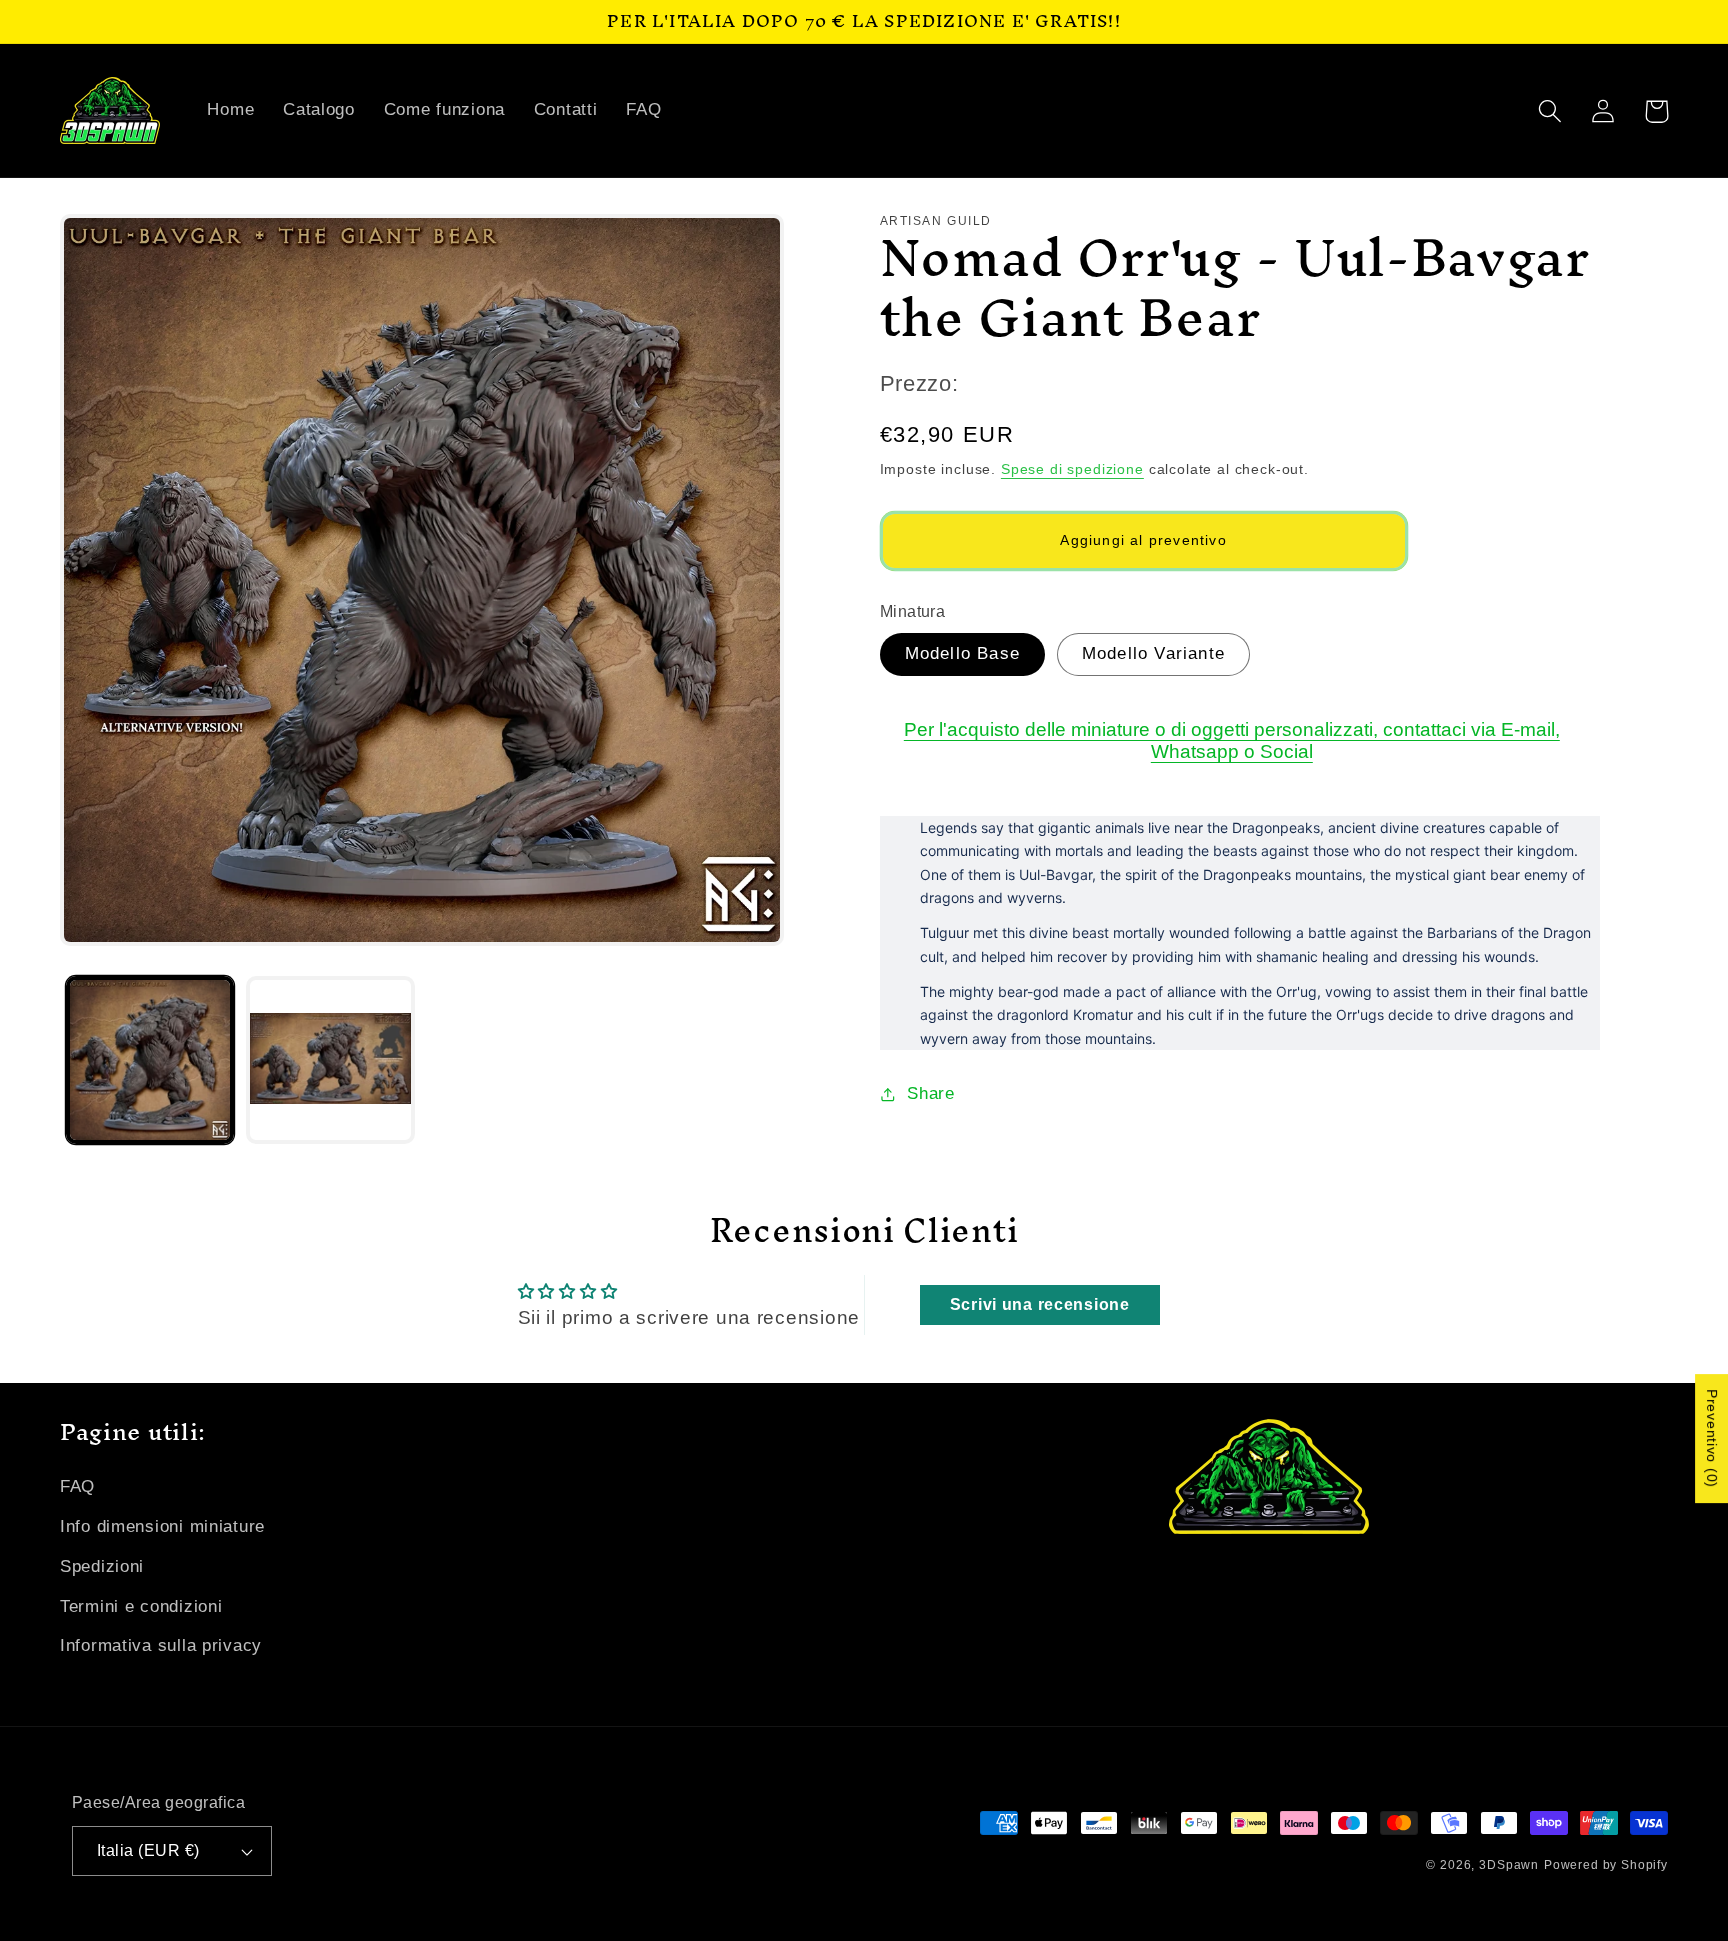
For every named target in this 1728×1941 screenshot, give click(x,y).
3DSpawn (1509, 1865)
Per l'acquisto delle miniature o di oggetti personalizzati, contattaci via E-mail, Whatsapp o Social (1232, 740)
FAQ (77, 1486)
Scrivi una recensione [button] (1040, 1304)
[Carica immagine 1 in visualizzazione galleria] (150, 1060)
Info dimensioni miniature (162, 1526)
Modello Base (962, 653)
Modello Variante (1153, 653)
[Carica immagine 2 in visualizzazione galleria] (330, 1060)
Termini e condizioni (141, 1606)
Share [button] (931, 1093)
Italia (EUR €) (148, 1850)
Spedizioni (102, 1566)
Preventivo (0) (1712, 1439)
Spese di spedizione (1072, 469)
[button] (1550, 111)
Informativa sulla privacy (161, 1645)
